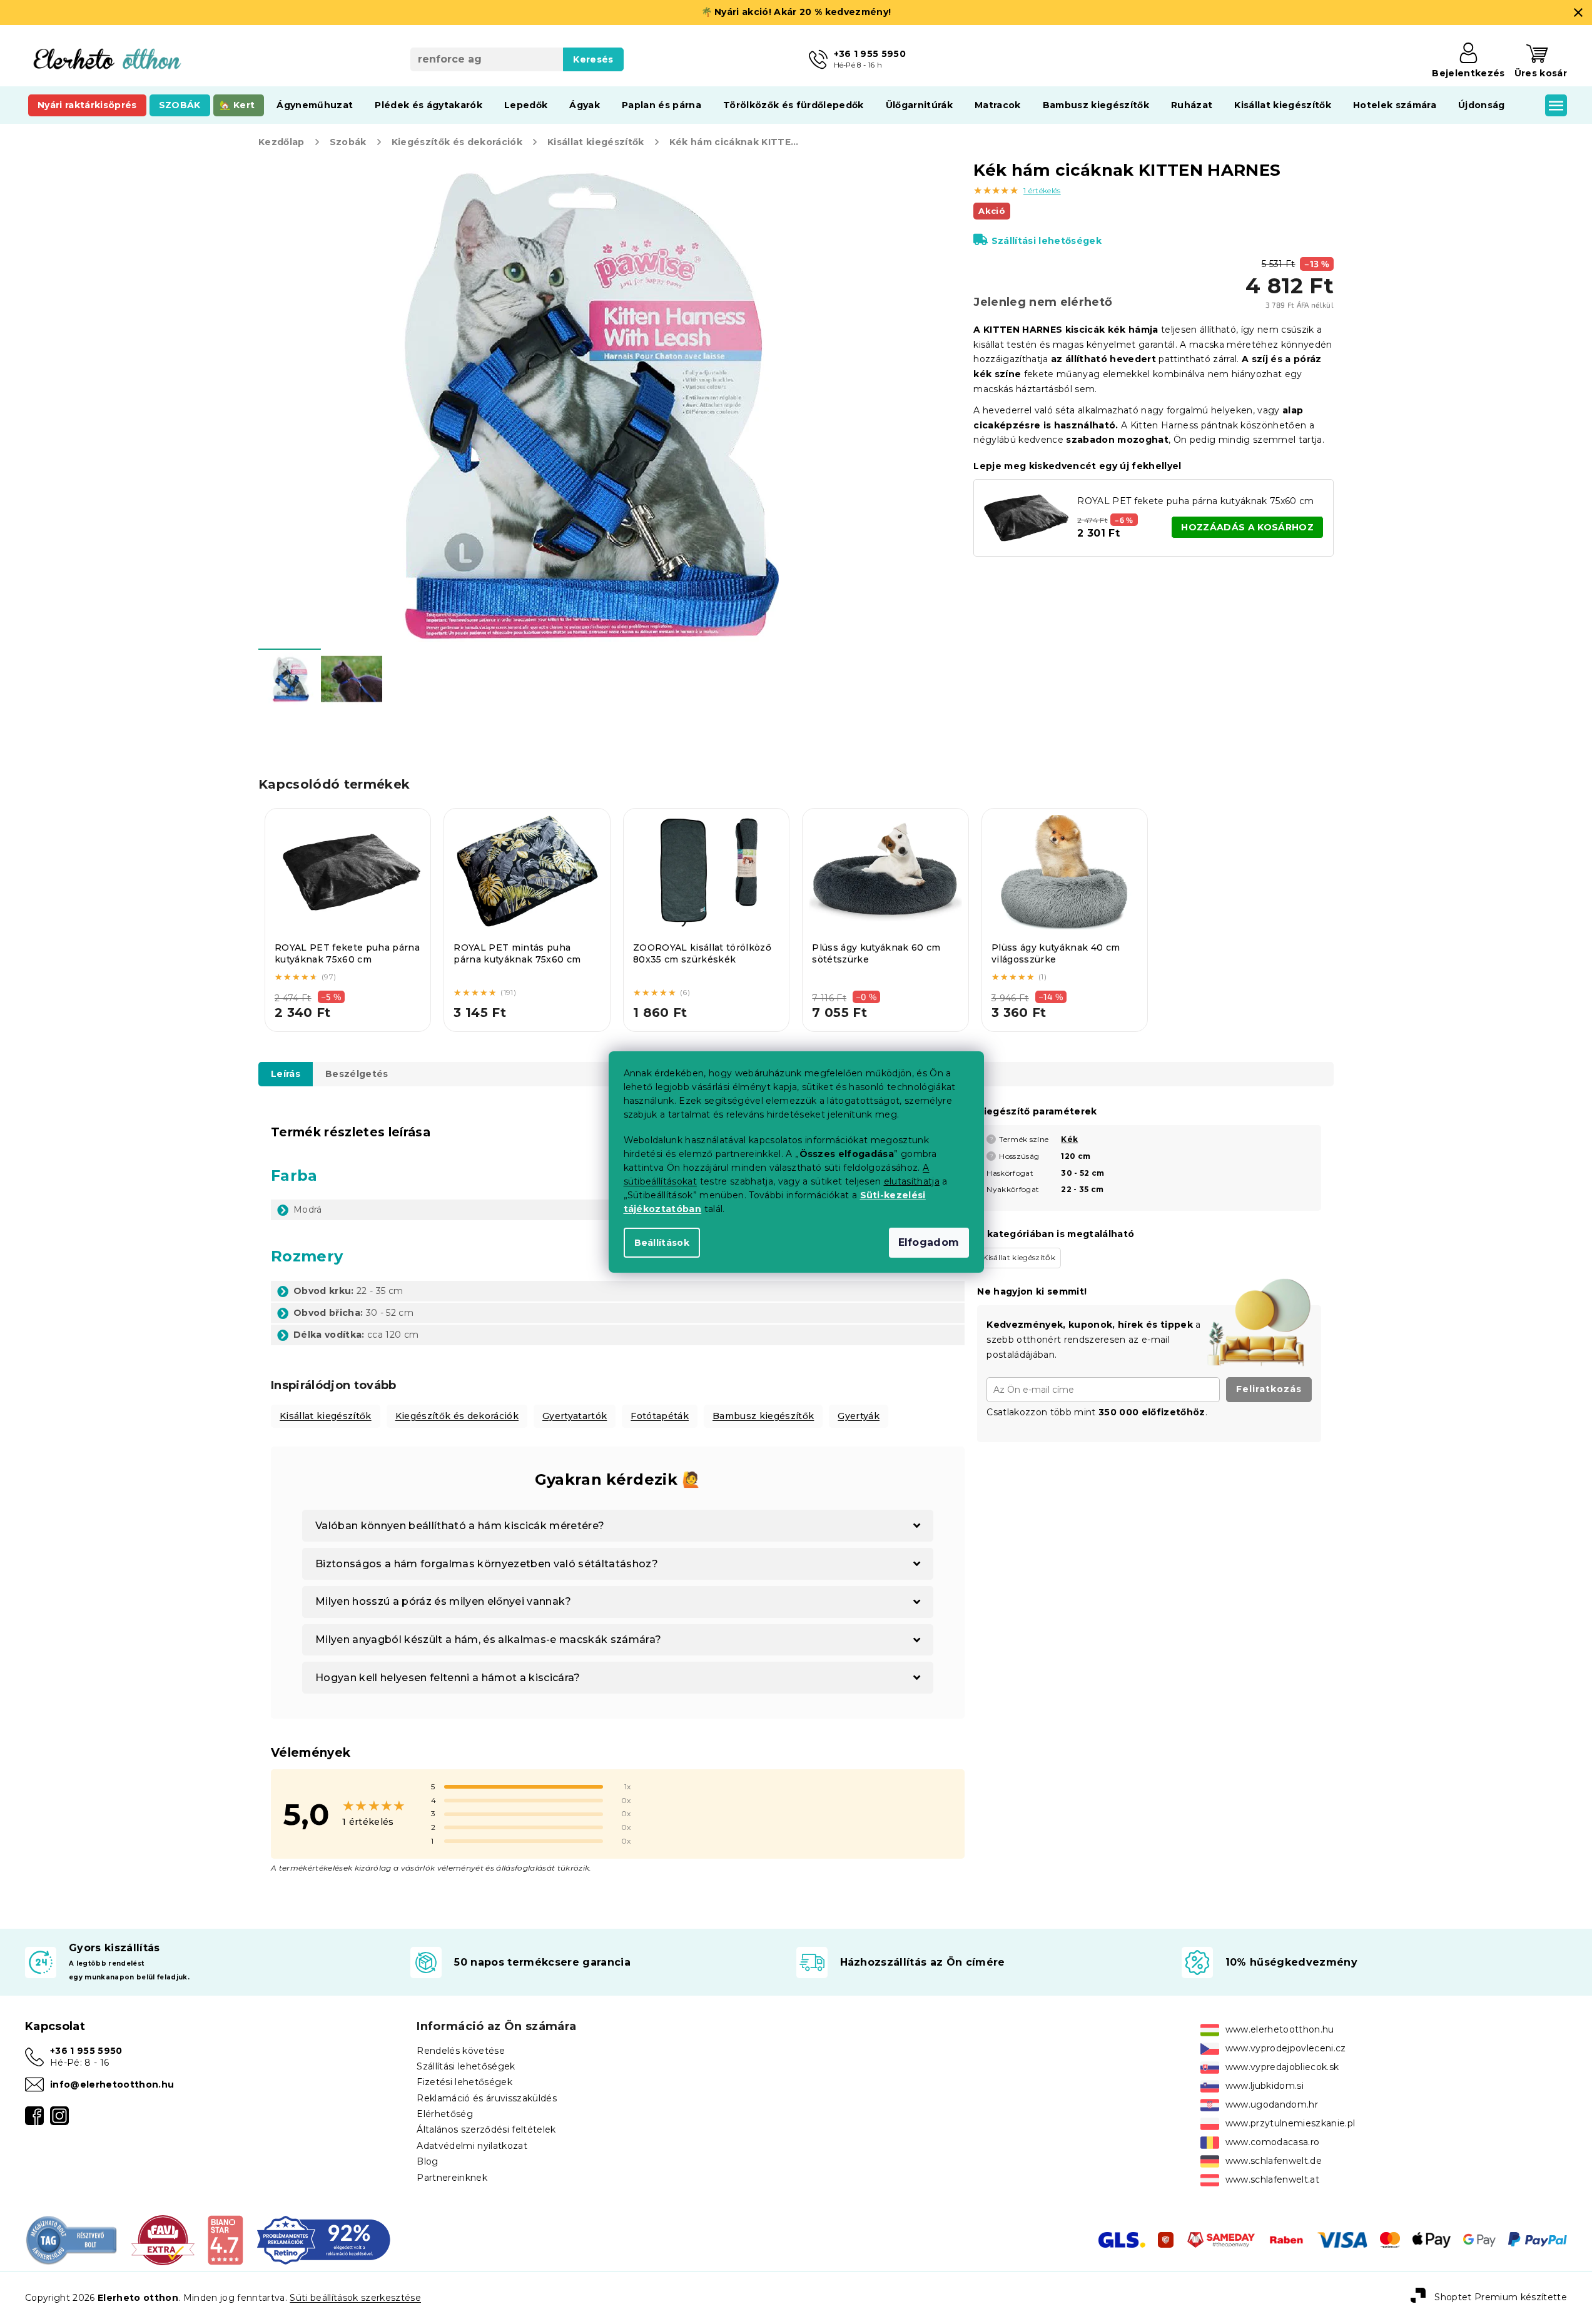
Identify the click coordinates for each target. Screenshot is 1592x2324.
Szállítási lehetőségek (1047, 241)
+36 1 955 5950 (86, 2051)
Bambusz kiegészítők (763, 1416)
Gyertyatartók (575, 1416)
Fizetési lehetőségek (464, 2082)
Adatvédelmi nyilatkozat (472, 2146)
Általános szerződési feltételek (486, 2129)
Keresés (593, 59)
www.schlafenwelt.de (1274, 2161)
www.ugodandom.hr (1272, 2104)
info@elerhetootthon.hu (112, 2084)
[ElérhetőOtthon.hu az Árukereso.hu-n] (72, 2240)
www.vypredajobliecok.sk (1282, 2067)
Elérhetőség (445, 2114)
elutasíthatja (912, 1181)
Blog (427, 2161)
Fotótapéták (660, 1416)
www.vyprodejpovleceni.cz (1286, 2048)
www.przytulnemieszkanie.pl (1290, 2123)
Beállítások (662, 1243)
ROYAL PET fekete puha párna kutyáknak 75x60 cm (1195, 501)
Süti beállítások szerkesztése (355, 2298)
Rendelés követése (461, 2051)
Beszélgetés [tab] (357, 1074)
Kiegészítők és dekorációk (457, 1416)
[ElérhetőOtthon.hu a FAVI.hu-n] (163, 2240)
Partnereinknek (452, 2178)
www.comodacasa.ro (1273, 2142)
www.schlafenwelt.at (1272, 2180)
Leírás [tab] (286, 1074)
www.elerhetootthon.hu (1280, 2029)
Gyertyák (859, 1416)
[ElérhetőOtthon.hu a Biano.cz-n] (225, 2240)
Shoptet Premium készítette (1501, 2297)
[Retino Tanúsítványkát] (324, 2240)
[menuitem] (87, 105)
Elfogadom (929, 1242)
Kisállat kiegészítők (326, 1416)
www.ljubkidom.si (1265, 2086)
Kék (1069, 1139)
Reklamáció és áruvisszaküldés (487, 2098)
